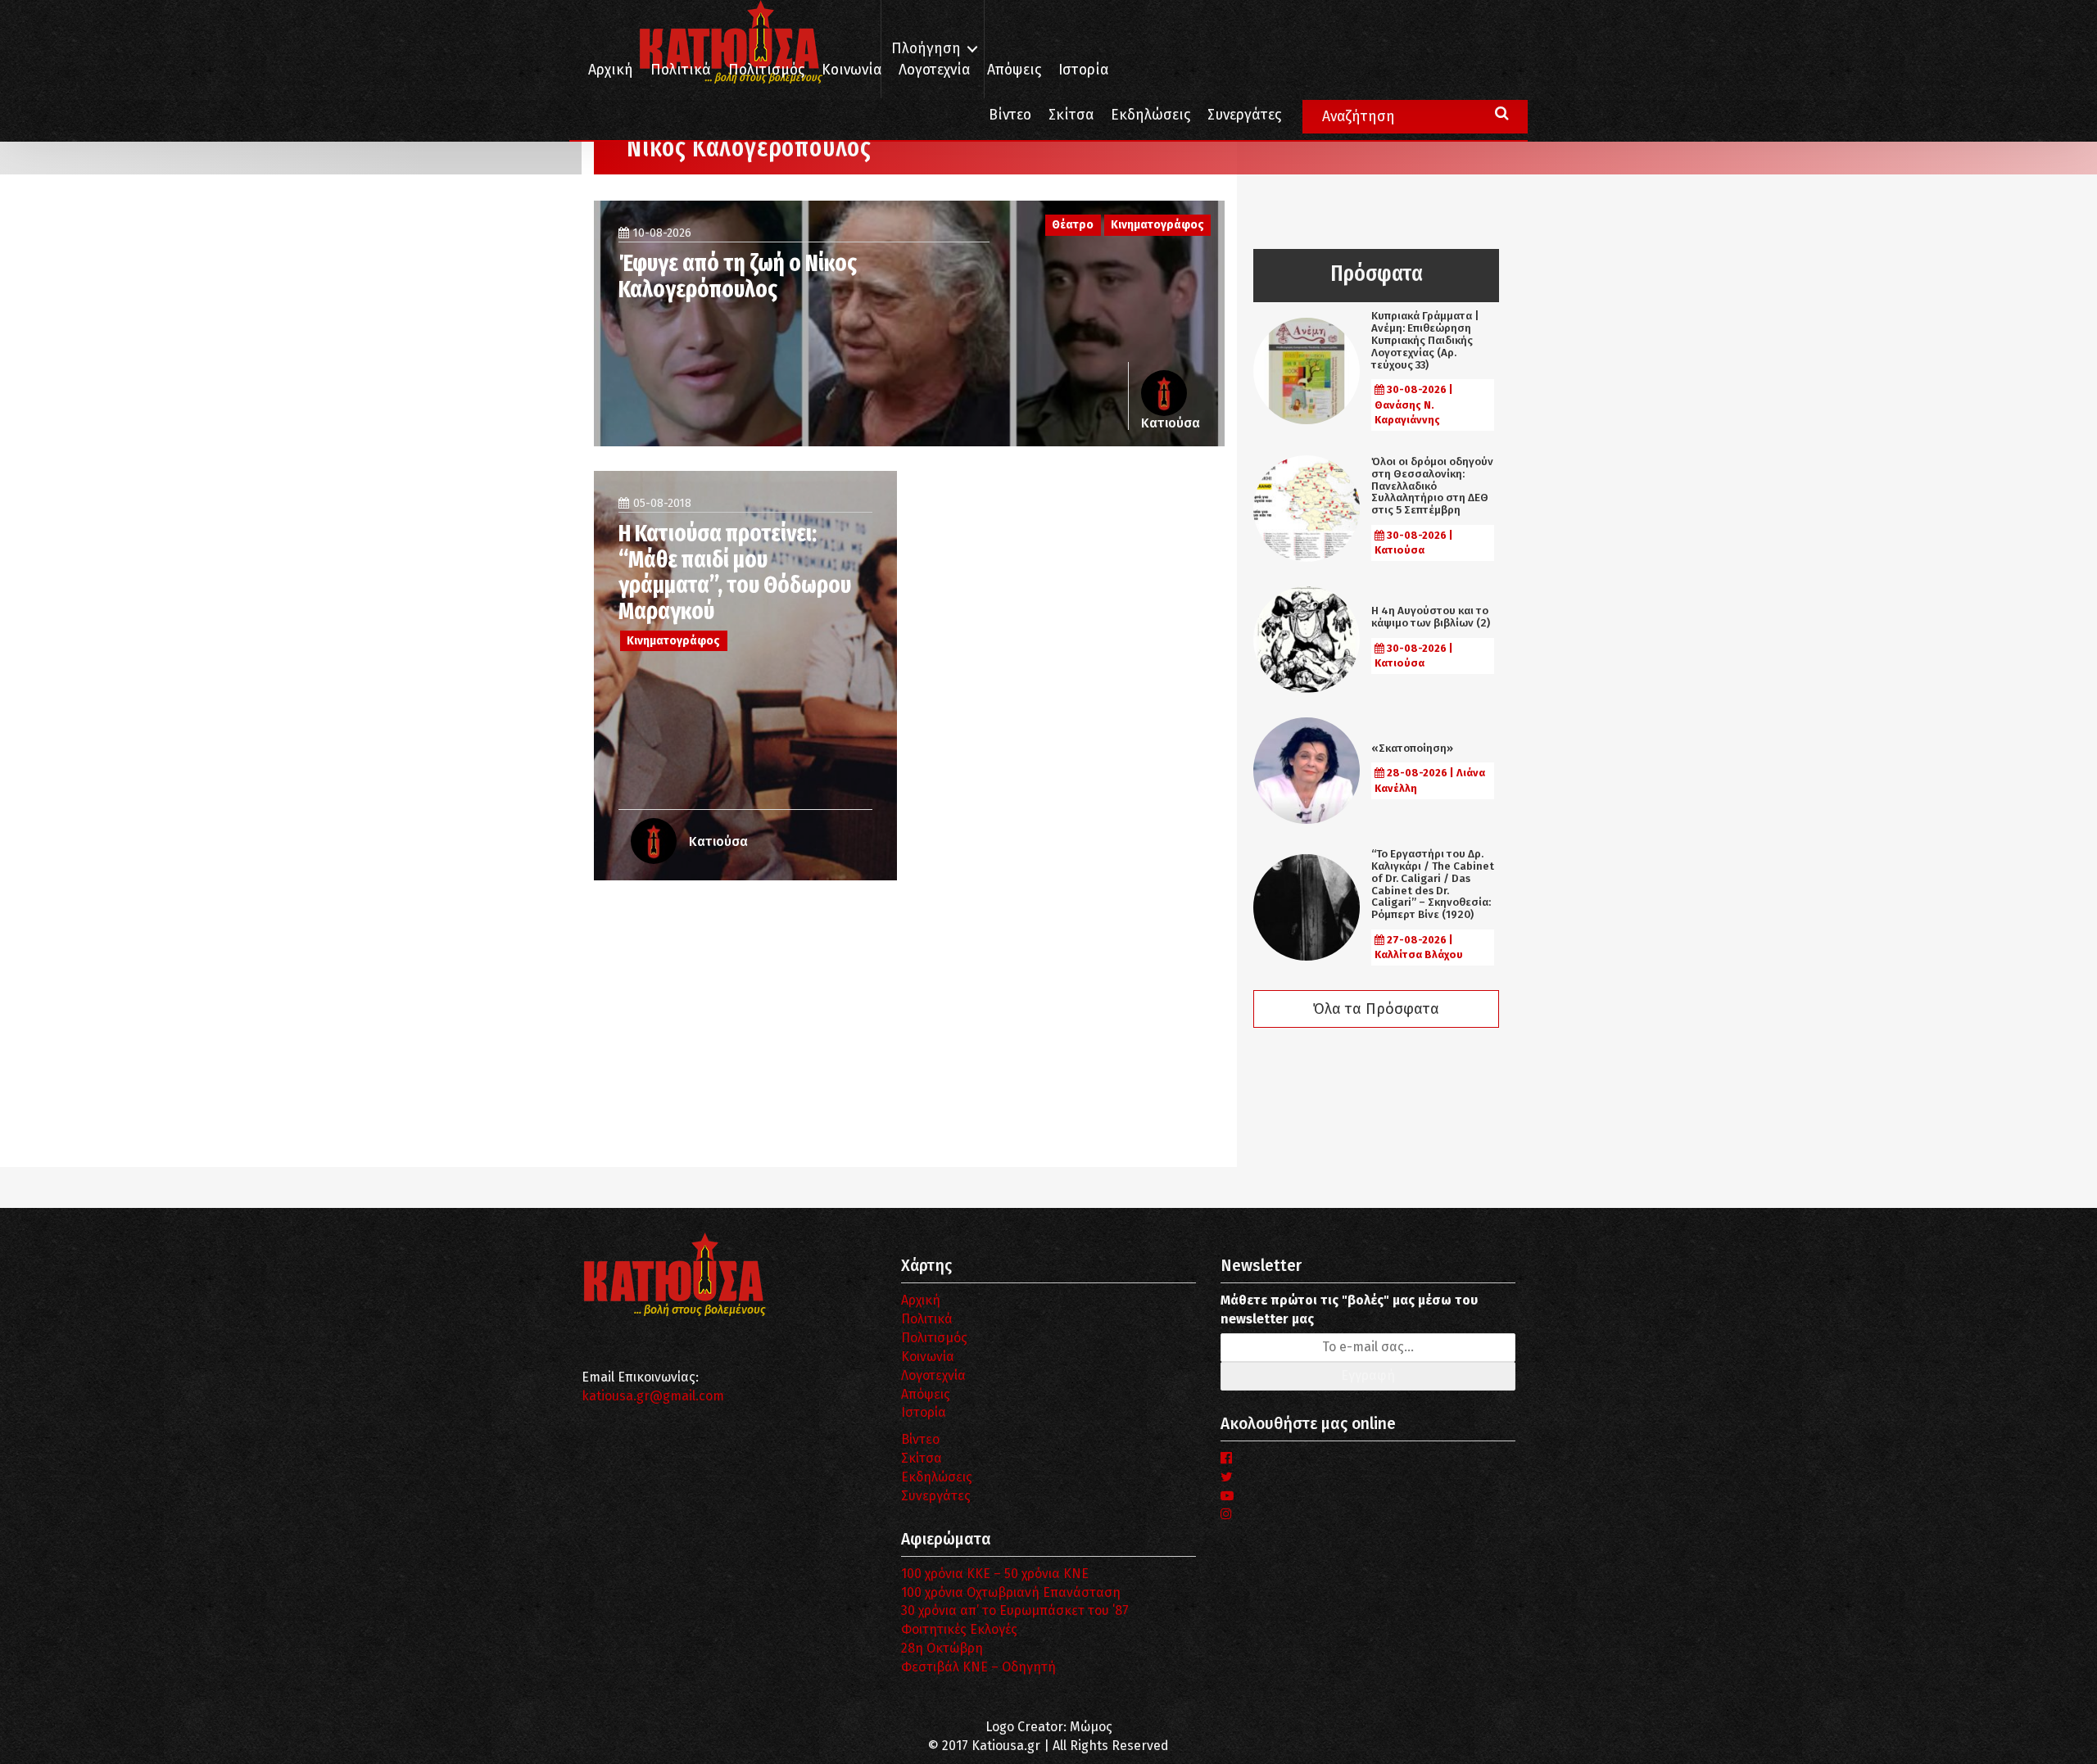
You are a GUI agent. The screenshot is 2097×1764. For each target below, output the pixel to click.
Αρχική (611, 70)
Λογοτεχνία (933, 1375)
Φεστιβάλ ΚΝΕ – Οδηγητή (978, 1667)
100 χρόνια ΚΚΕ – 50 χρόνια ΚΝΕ (995, 1574)
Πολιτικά (681, 70)
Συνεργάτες (1244, 115)
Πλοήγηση (926, 49)
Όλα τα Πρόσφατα (1376, 1009)
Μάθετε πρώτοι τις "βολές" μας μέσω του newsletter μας (1349, 1309)
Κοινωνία (851, 70)
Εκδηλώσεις (1150, 115)
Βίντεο (1010, 115)
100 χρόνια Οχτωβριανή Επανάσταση (1011, 1592)
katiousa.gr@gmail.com (653, 1396)
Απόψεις (1014, 70)
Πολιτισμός (766, 70)
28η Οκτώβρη (942, 1648)
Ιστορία (1083, 70)
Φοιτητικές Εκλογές (959, 1629)
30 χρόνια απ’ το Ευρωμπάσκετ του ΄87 (1015, 1610)
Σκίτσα (1071, 115)
